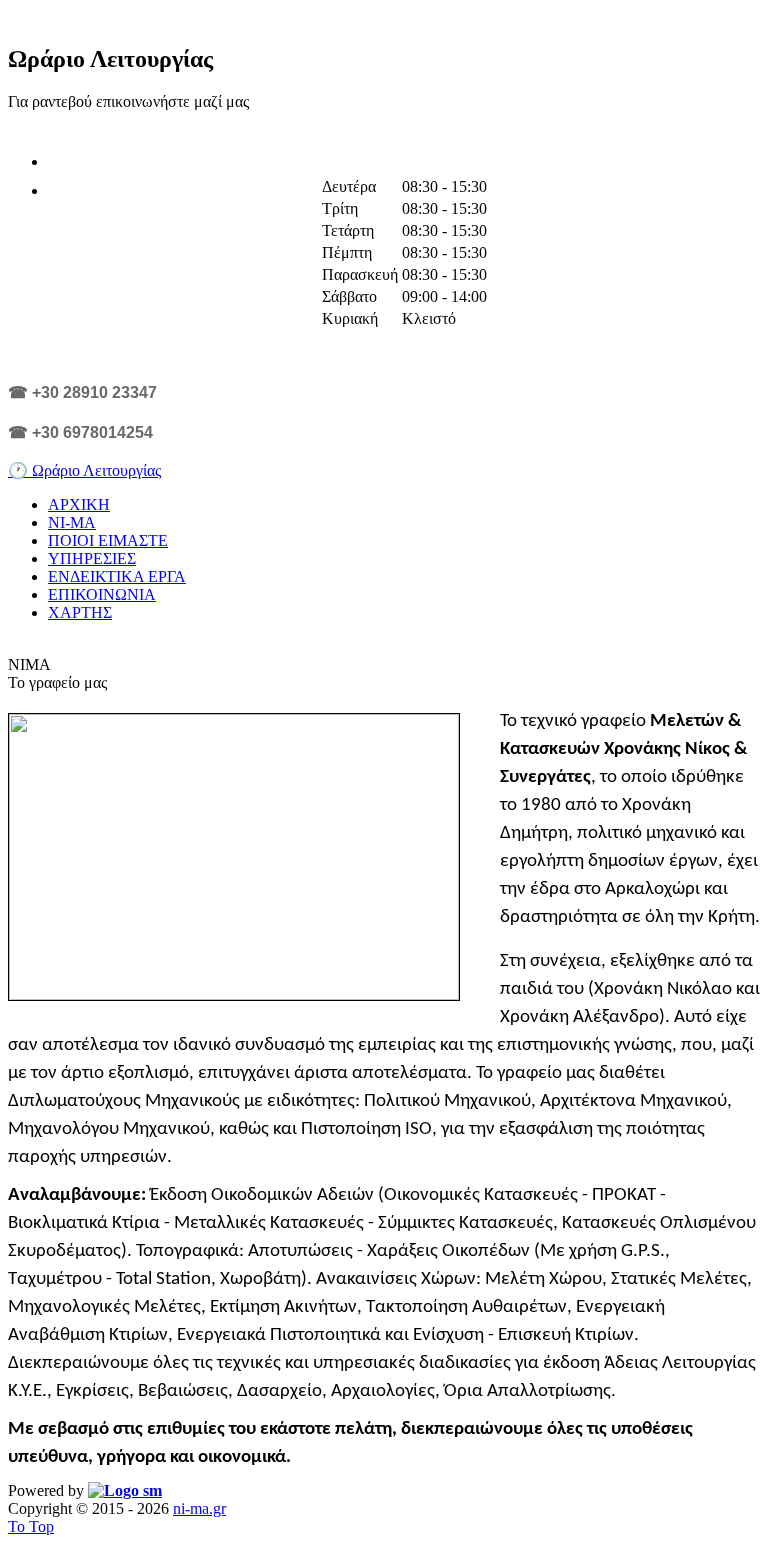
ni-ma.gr (199, 1508)
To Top (31, 1526)
